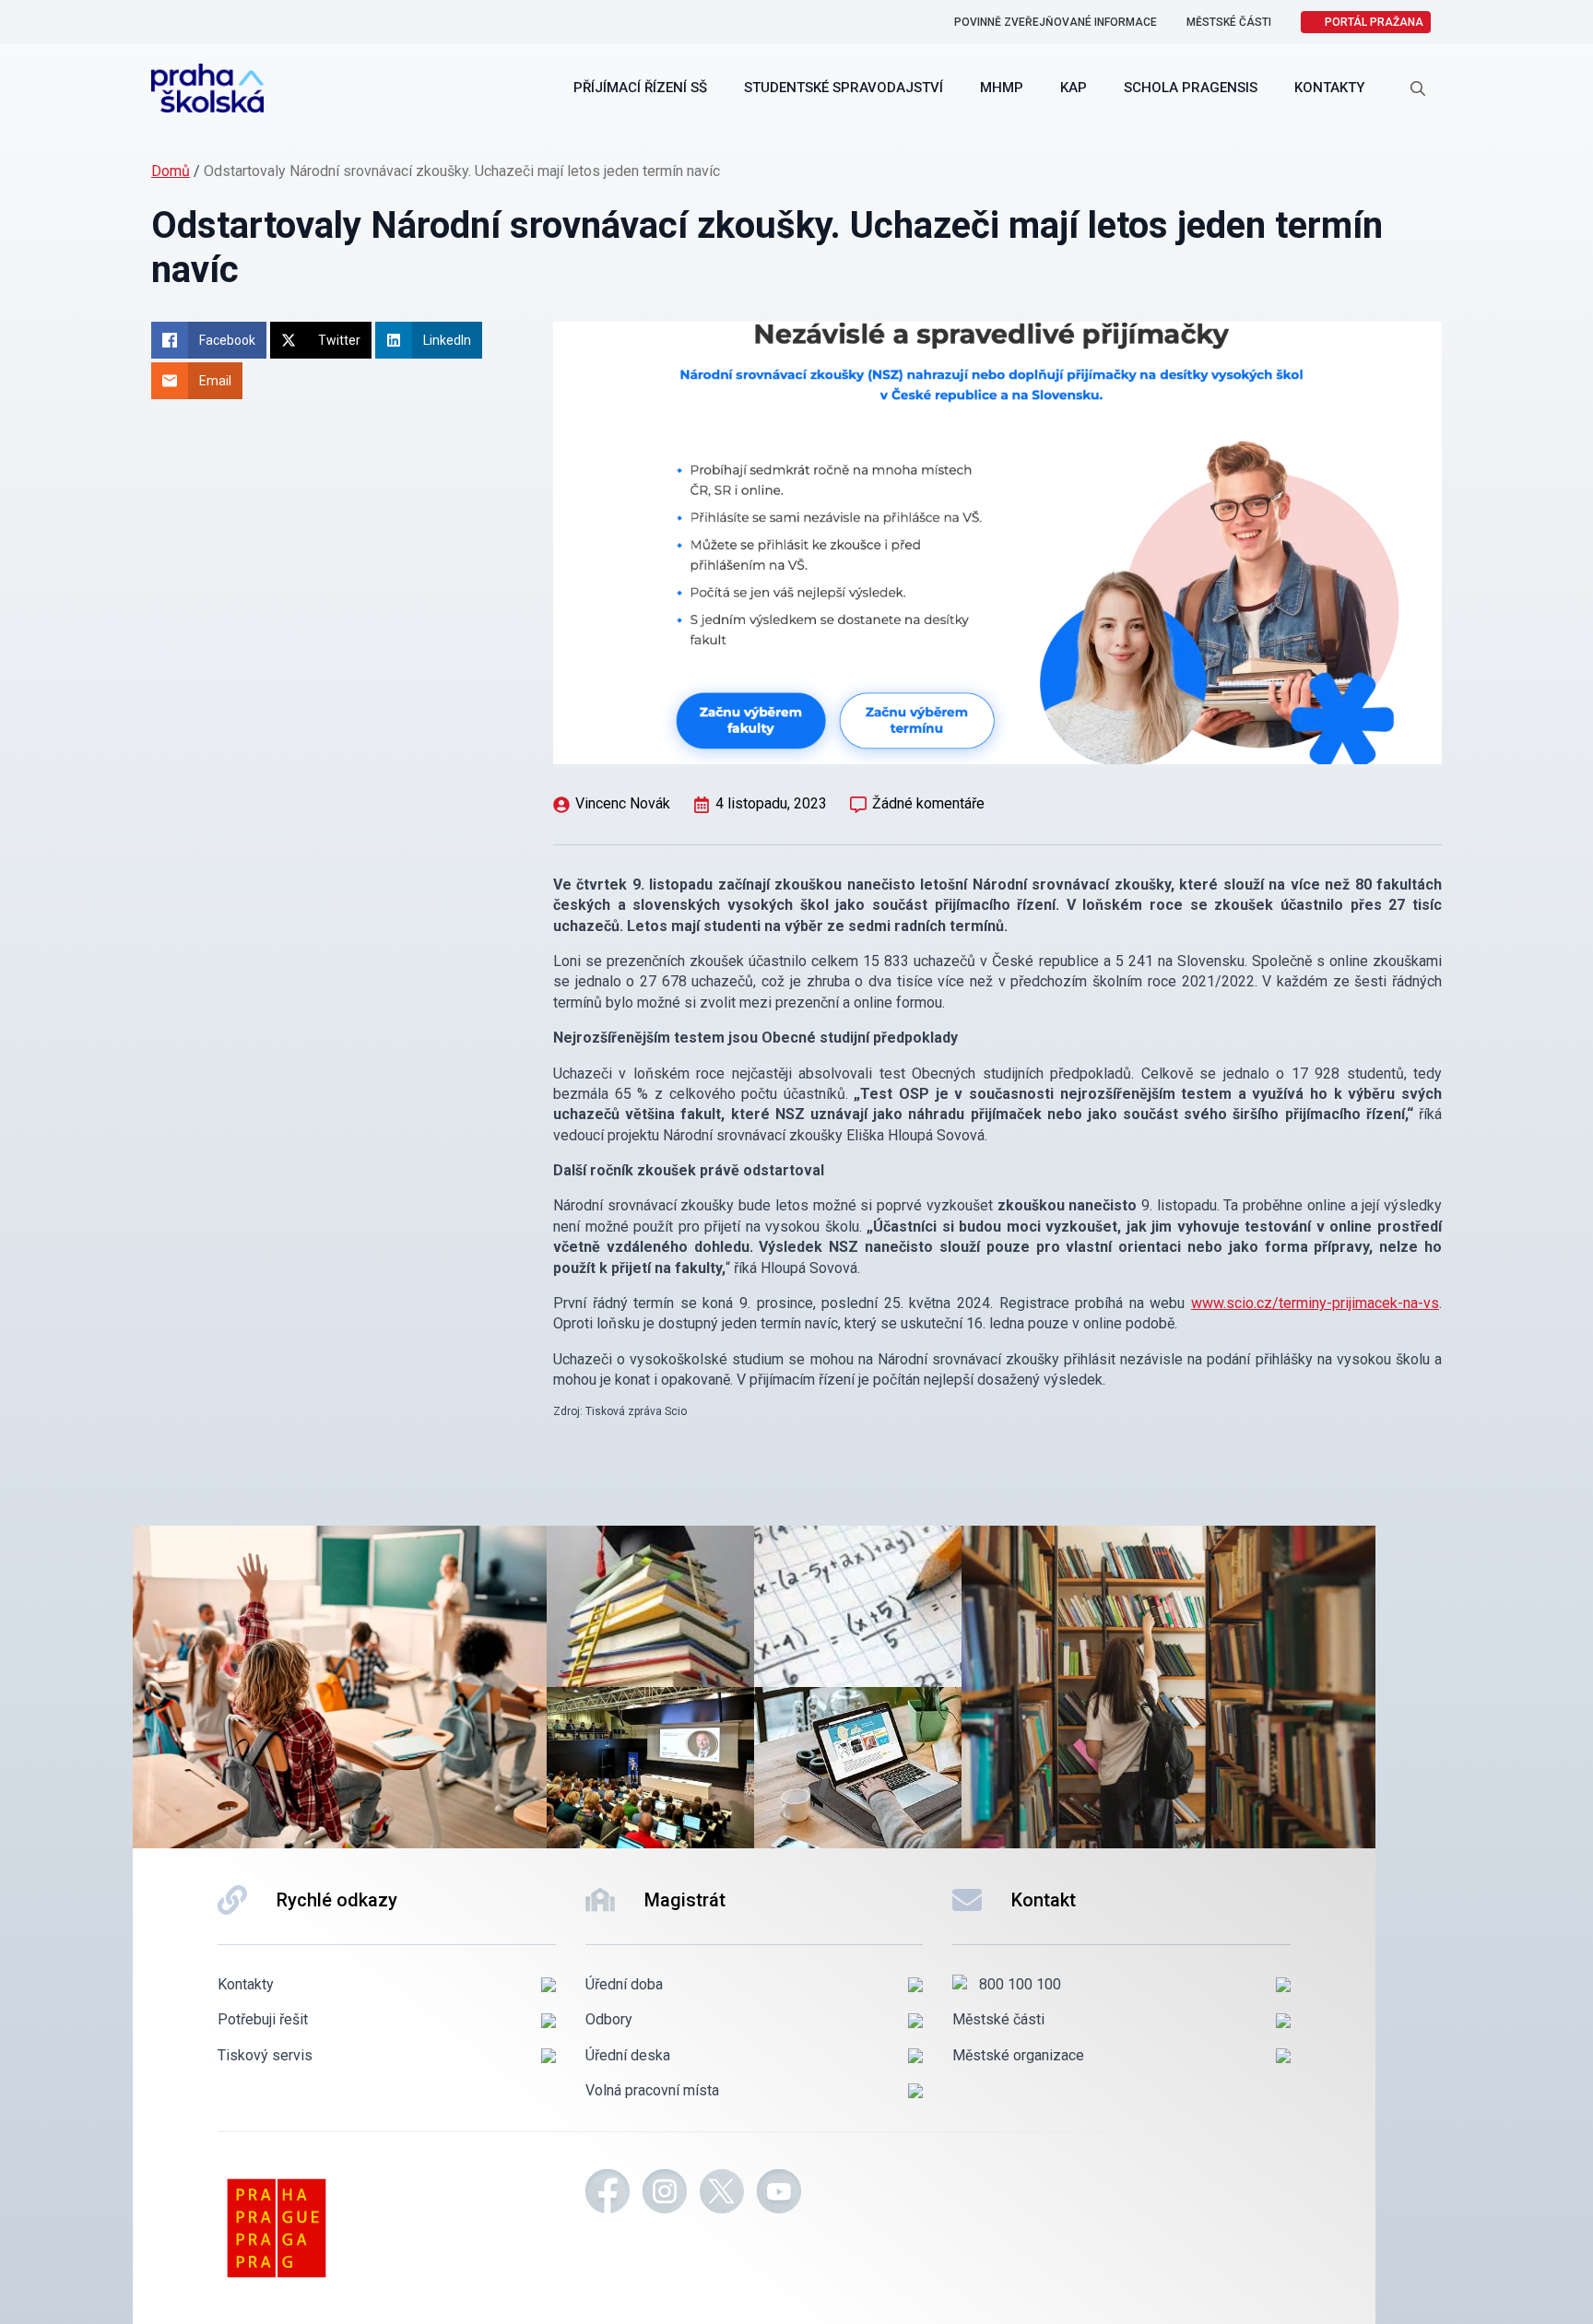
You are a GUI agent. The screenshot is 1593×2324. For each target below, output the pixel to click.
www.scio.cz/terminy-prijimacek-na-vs (1315, 1303)
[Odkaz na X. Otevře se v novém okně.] (722, 2194)
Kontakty (1329, 88)
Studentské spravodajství (844, 88)
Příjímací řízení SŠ (640, 88)
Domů (171, 171)
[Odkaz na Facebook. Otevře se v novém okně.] (608, 2194)
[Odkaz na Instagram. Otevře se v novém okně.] (665, 2194)
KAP (1074, 88)
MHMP (1002, 88)
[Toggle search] (1418, 88)
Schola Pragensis (1191, 88)
